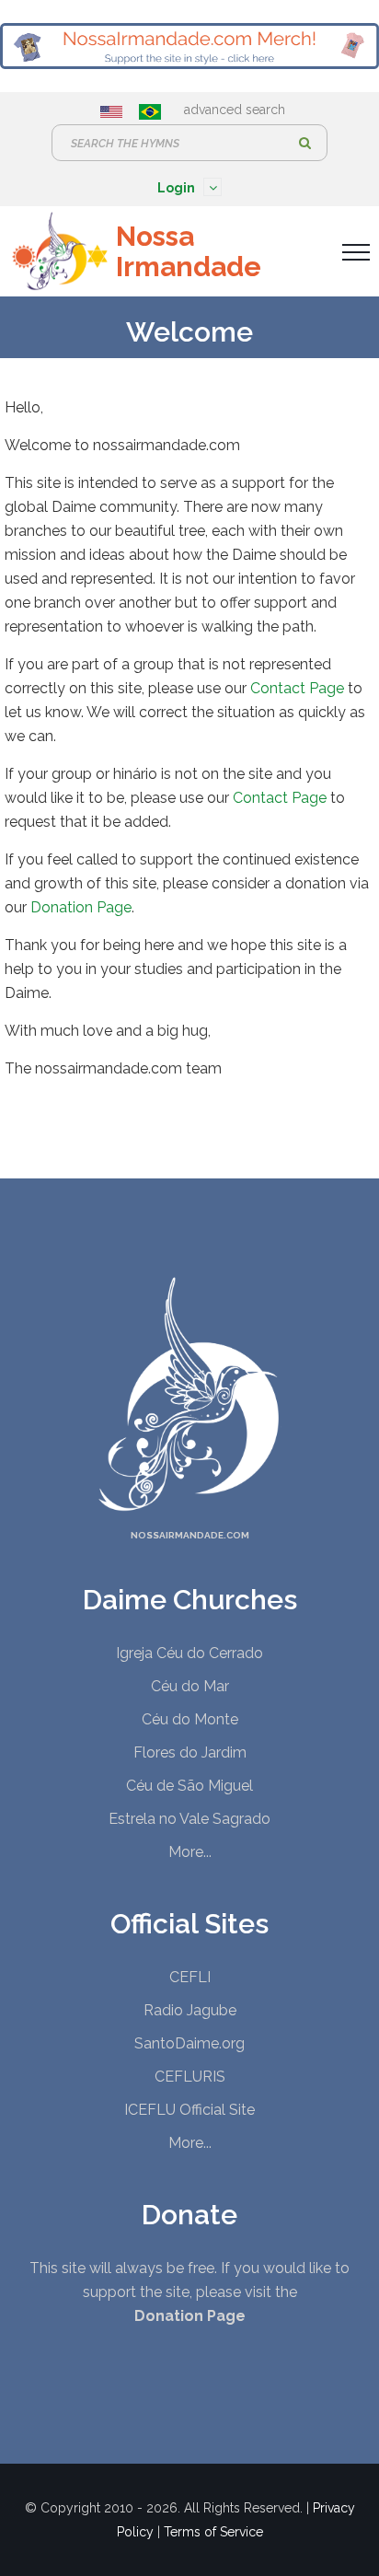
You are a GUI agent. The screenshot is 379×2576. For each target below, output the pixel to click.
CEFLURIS (190, 2077)
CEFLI (190, 1977)
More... (190, 1852)
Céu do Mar (190, 1686)
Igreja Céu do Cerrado (189, 1653)
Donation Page (81, 907)
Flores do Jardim (190, 1752)
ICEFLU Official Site (189, 2110)
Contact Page (297, 688)
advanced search (235, 110)
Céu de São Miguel (189, 1786)
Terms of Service (213, 2532)
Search (304, 143)
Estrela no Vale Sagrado (189, 1819)
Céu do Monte (190, 1719)
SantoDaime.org (189, 2043)
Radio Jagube (190, 2010)
